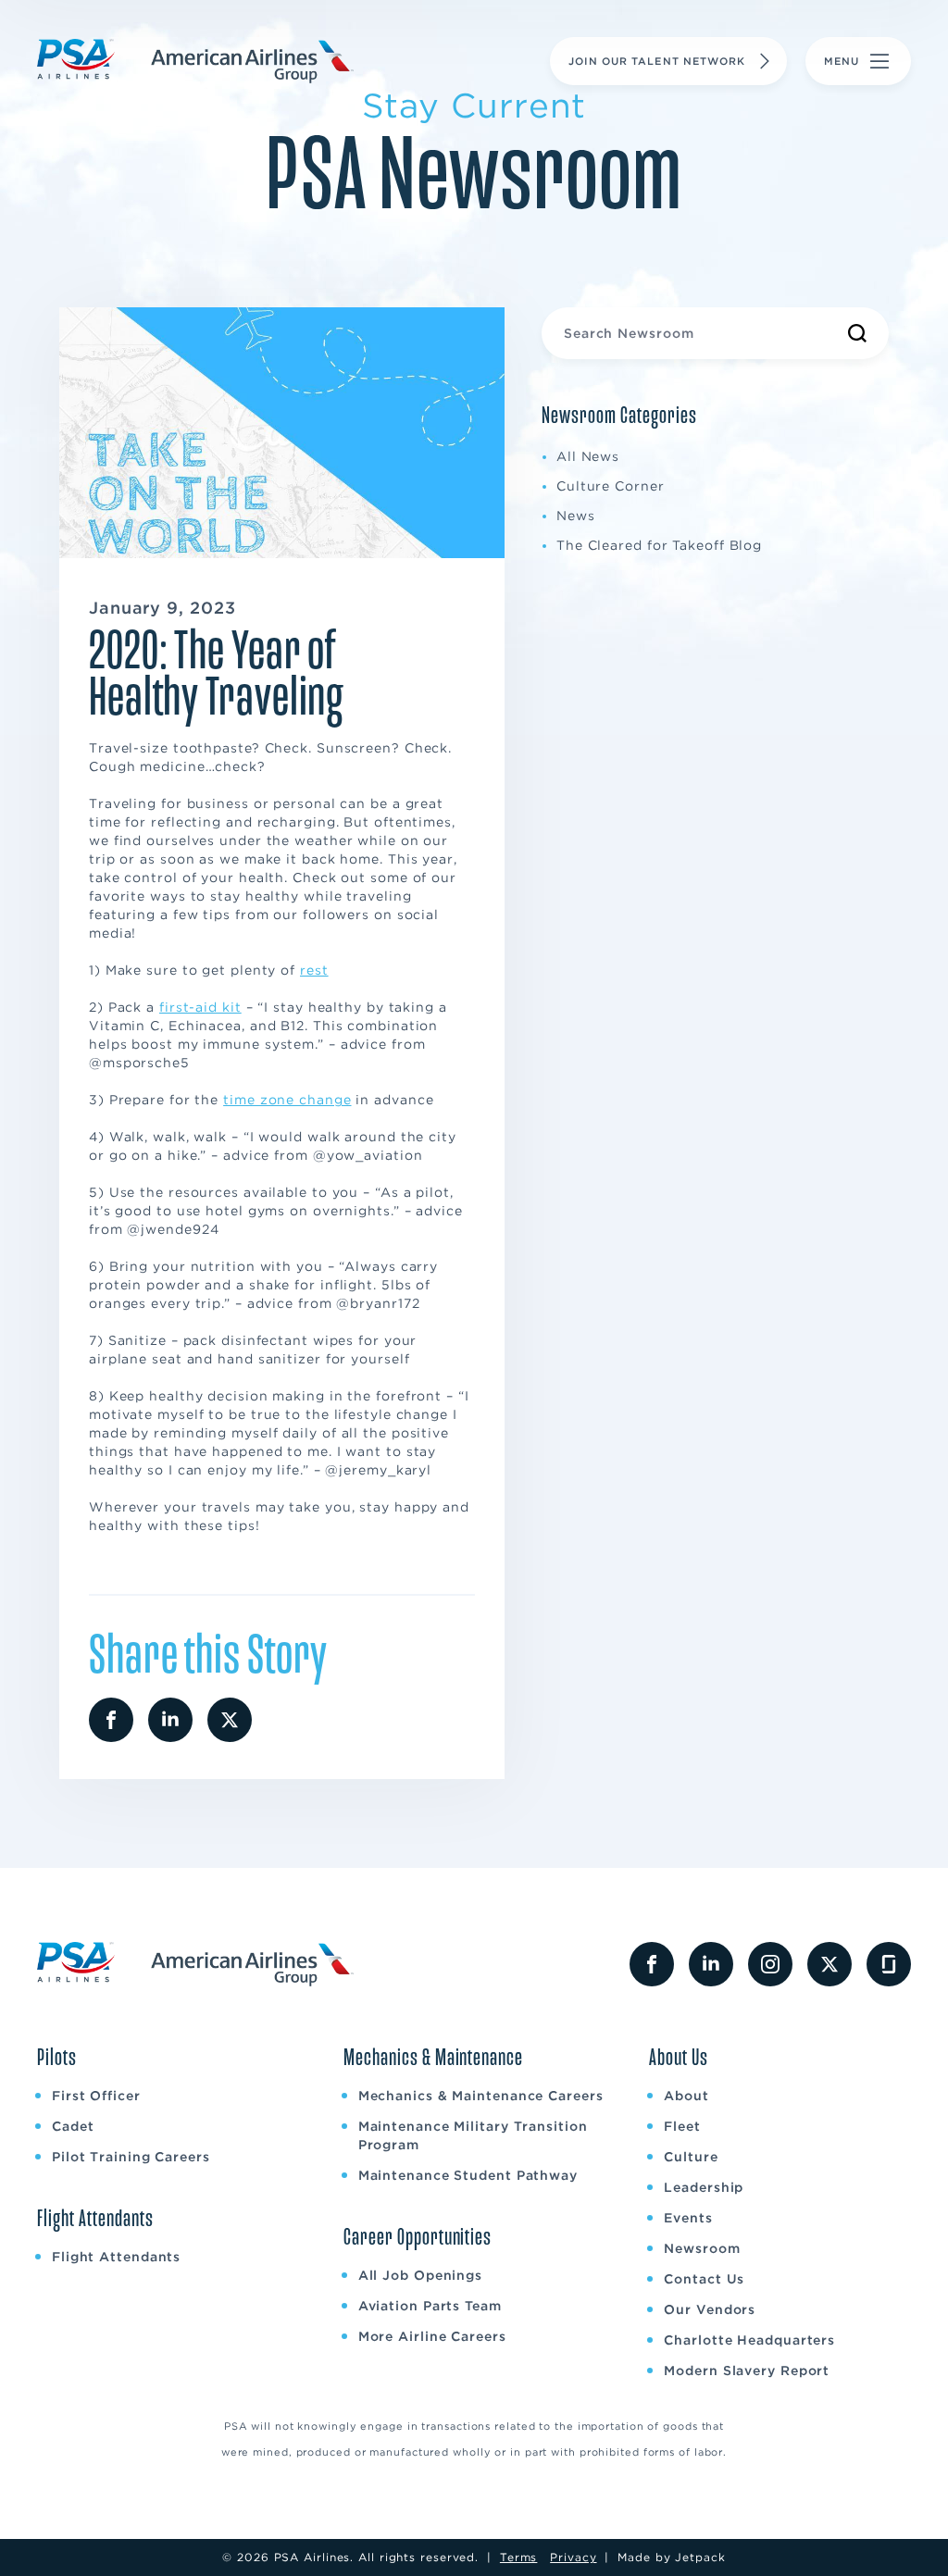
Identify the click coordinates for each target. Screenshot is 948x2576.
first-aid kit (200, 1007)
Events (688, 2218)
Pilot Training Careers (131, 2157)
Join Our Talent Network (657, 61)
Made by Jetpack (672, 2557)
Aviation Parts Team (430, 2306)
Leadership (704, 2187)
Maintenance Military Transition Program (473, 2135)
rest (314, 970)
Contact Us (704, 2279)
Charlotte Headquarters (749, 2340)
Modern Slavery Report (747, 2371)
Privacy (573, 2557)
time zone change (287, 1100)
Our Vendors (710, 2309)
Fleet (682, 2126)
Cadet (73, 2126)
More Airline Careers (432, 2336)
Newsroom (702, 2248)
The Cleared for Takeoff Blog (659, 545)
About (686, 2096)
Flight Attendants (116, 2257)
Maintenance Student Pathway (468, 2175)
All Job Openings (420, 2275)
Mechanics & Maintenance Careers (481, 2096)
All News (588, 456)
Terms (519, 2557)
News (576, 516)
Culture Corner (611, 486)
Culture (691, 2157)
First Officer (96, 2096)
